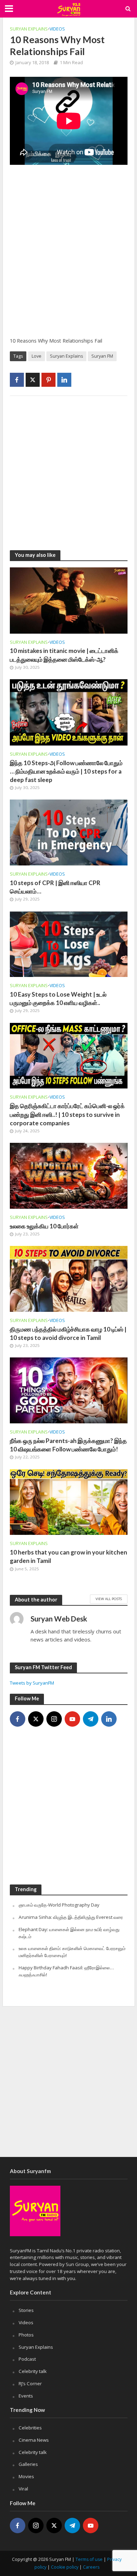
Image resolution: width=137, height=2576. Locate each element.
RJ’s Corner (30, 2383)
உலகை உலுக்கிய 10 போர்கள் (44, 1226)
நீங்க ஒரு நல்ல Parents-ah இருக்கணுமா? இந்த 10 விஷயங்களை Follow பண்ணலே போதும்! (68, 1445)
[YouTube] (72, 1719)
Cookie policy (65, 2567)
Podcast (27, 2359)
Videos (57, 29)
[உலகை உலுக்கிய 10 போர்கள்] (69, 1175)
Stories (26, 2310)
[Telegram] (91, 1719)
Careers (91, 2567)
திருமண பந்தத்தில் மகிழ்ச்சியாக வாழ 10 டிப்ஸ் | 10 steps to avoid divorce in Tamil (68, 1333)
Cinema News (34, 2440)
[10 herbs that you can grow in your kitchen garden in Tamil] (69, 1501)
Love (37, 356)
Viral (23, 2489)
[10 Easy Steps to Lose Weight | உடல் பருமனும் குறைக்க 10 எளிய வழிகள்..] (69, 943)
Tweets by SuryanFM (32, 1683)
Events (26, 2396)
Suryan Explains (29, 29)
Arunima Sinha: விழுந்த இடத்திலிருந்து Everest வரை (71, 1917)
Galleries (28, 2464)
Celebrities (30, 2428)
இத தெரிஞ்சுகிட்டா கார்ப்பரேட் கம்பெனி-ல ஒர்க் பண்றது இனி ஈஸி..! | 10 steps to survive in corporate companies (67, 1114)
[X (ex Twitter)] (36, 1719)
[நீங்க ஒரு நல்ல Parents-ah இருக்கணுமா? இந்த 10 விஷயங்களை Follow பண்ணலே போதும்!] (69, 1390)
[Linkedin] (109, 1719)
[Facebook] (18, 1719)
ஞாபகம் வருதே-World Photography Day (59, 1905)
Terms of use (89, 2559)
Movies (26, 2476)
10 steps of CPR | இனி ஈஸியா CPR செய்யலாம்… (55, 887)
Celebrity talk (33, 2371)
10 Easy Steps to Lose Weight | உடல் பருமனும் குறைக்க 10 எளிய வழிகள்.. (58, 999)
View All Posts (109, 1599)
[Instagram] (54, 1719)
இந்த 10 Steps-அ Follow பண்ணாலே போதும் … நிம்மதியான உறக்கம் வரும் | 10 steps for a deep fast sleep (66, 771)
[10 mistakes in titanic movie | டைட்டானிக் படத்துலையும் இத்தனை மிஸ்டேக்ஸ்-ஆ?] (69, 600)
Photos (26, 2335)
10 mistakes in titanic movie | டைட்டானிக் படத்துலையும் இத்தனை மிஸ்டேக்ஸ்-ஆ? (64, 655)
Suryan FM (102, 356)
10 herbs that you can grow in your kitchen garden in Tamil (68, 1556)
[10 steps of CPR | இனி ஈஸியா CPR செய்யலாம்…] (69, 832)
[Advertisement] (68, 256)
